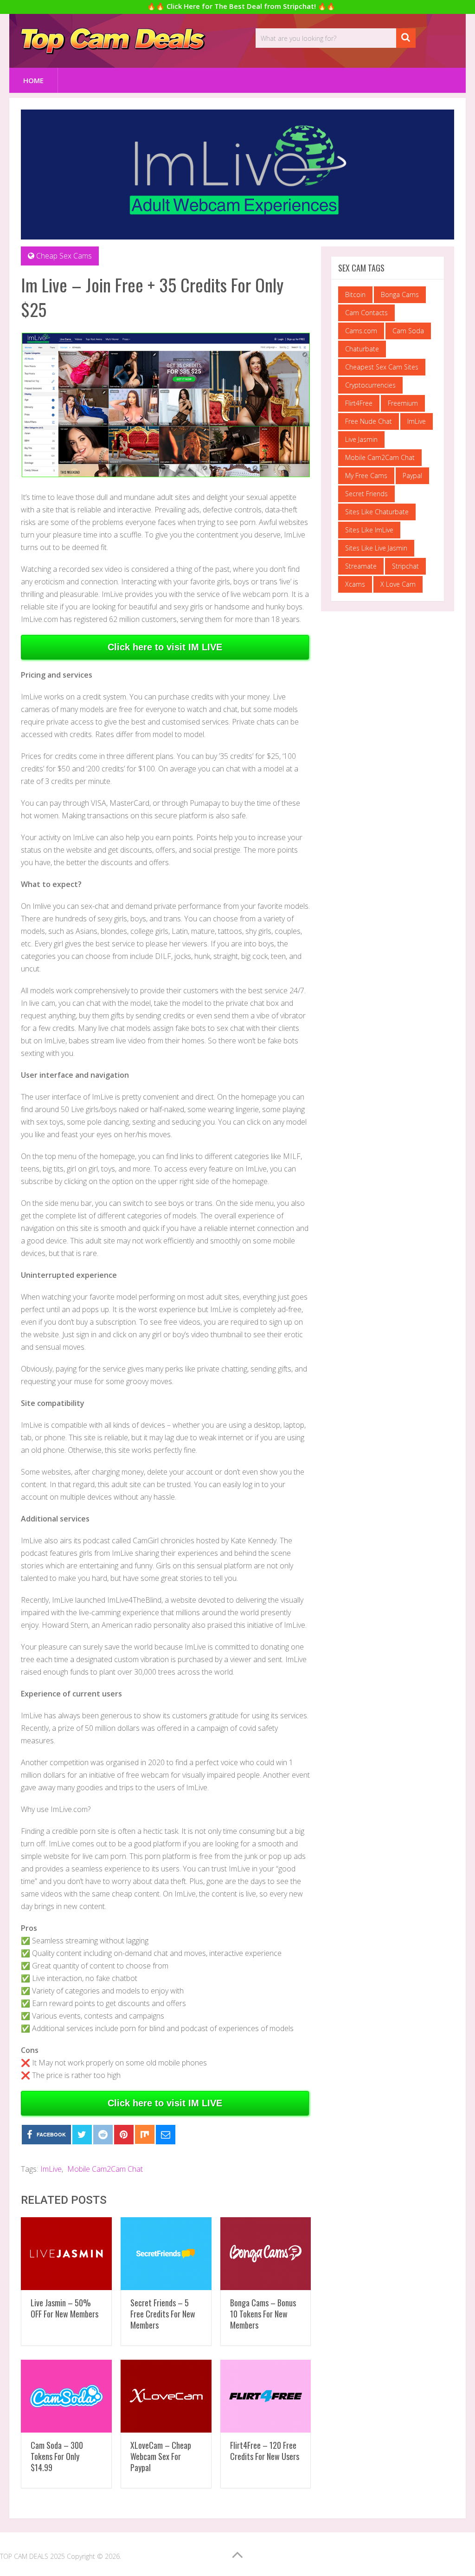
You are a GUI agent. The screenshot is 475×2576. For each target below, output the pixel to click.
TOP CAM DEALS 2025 (32, 2556)
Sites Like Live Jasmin (376, 548)
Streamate (361, 566)
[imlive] (166, 475)
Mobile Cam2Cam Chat (105, 2169)
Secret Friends (366, 494)
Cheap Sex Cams (64, 256)
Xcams (355, 584)
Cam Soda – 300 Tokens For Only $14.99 (57, 2456)
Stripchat (405, 566)
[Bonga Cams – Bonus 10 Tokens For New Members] (266, 2254)
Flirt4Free (359, 403)
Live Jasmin (361, 439)
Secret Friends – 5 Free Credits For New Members (163, 2314)
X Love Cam (398, 584)
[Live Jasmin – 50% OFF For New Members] (66, 2254)
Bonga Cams (400, 294)
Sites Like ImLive (369, 530)
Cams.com (361, 331)
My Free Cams (366, 476)
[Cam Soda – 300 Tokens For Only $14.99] (66, 2396)
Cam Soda (408, 331)
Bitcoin (355, 294)
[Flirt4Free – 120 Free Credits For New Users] (266, 2396)
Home (33, 80)
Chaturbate (362, 349)
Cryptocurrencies (370, 385)
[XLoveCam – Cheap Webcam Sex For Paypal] (166, 2396)
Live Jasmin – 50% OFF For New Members (64, 2308)
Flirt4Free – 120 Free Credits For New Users (265, 2451)
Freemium (403, 403)
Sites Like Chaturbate (377, 512)
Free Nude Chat (369, 421)
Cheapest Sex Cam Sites (382, 367)
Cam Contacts (366, 313)
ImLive (51, 2169)
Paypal (412, 476)
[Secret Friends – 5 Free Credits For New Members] (166, 2254)
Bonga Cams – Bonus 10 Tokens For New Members (263, 2314)
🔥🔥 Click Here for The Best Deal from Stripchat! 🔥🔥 (241, 6)
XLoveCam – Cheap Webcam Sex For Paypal (161, 2456)
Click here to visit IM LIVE (165, 647)
